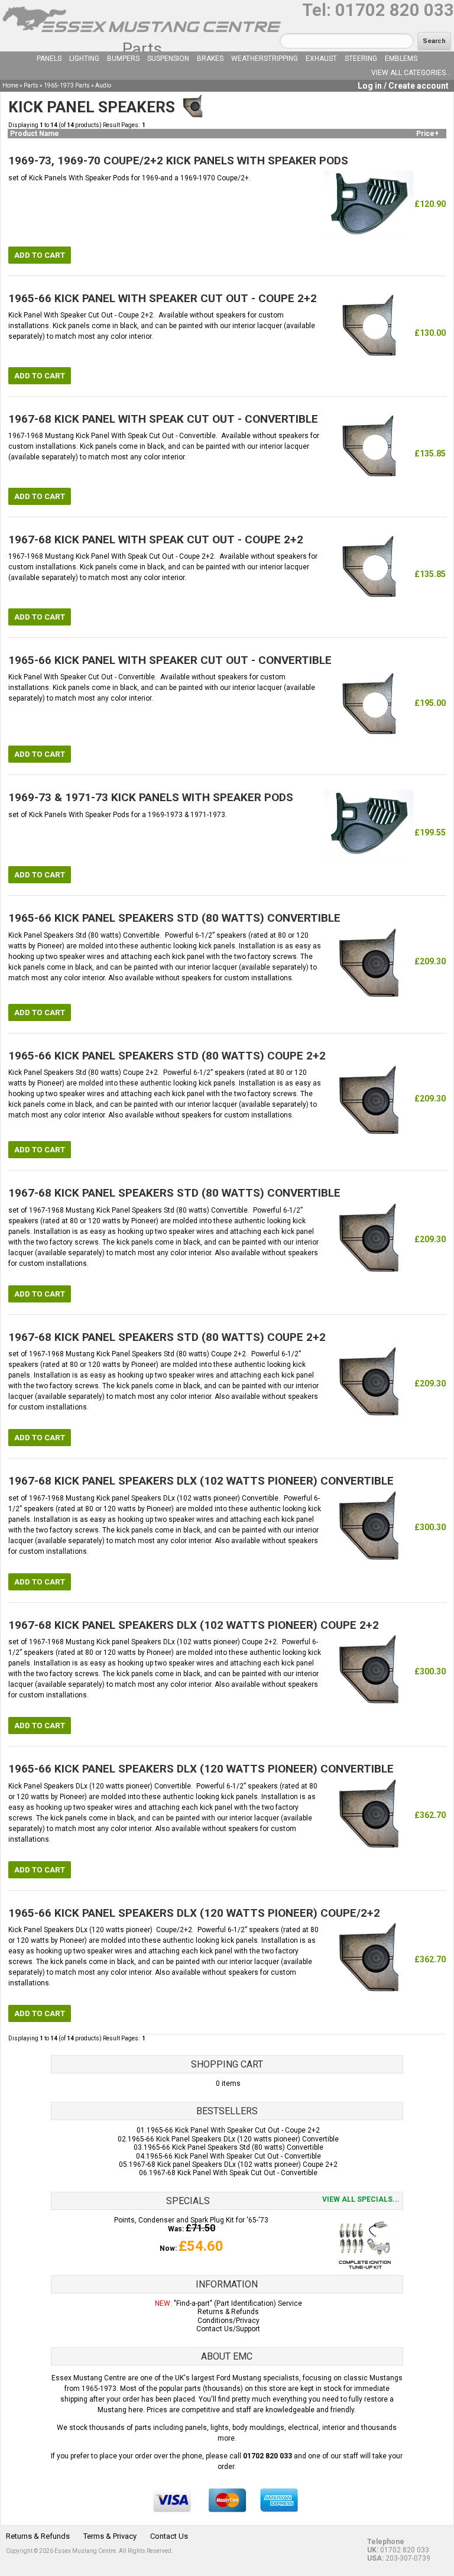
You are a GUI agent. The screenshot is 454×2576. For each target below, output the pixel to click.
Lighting (84, 59)
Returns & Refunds (228, 2312)
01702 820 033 (395, 10)
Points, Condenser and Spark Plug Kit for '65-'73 (191, 2220)
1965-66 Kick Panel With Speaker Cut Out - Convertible (234, 2156)
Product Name (35, 134)
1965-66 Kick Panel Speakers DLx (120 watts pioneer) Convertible (233, 2139)
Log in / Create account (403, 86)
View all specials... (361, 2199)
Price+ (427, 134)
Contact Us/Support (228, 2329)
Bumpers (123, 59)
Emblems (401, 59)
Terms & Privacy (110, 2536)
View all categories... (411, 73)
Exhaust (321, 59)
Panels (49, 59)
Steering (361, 59)
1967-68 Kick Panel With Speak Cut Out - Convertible (233, 2173)
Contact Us (169, 2536)
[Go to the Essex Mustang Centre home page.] (142, 35)
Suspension (168, 59)
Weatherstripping (265, 59)
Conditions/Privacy (228, 2321)
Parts (142, 49)
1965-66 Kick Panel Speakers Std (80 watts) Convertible (234, 2147)
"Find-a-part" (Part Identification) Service (238, 2303)
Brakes (210, 59)
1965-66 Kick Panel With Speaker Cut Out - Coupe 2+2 (233, 2130)
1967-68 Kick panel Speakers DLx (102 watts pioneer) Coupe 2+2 (233, 2165)
